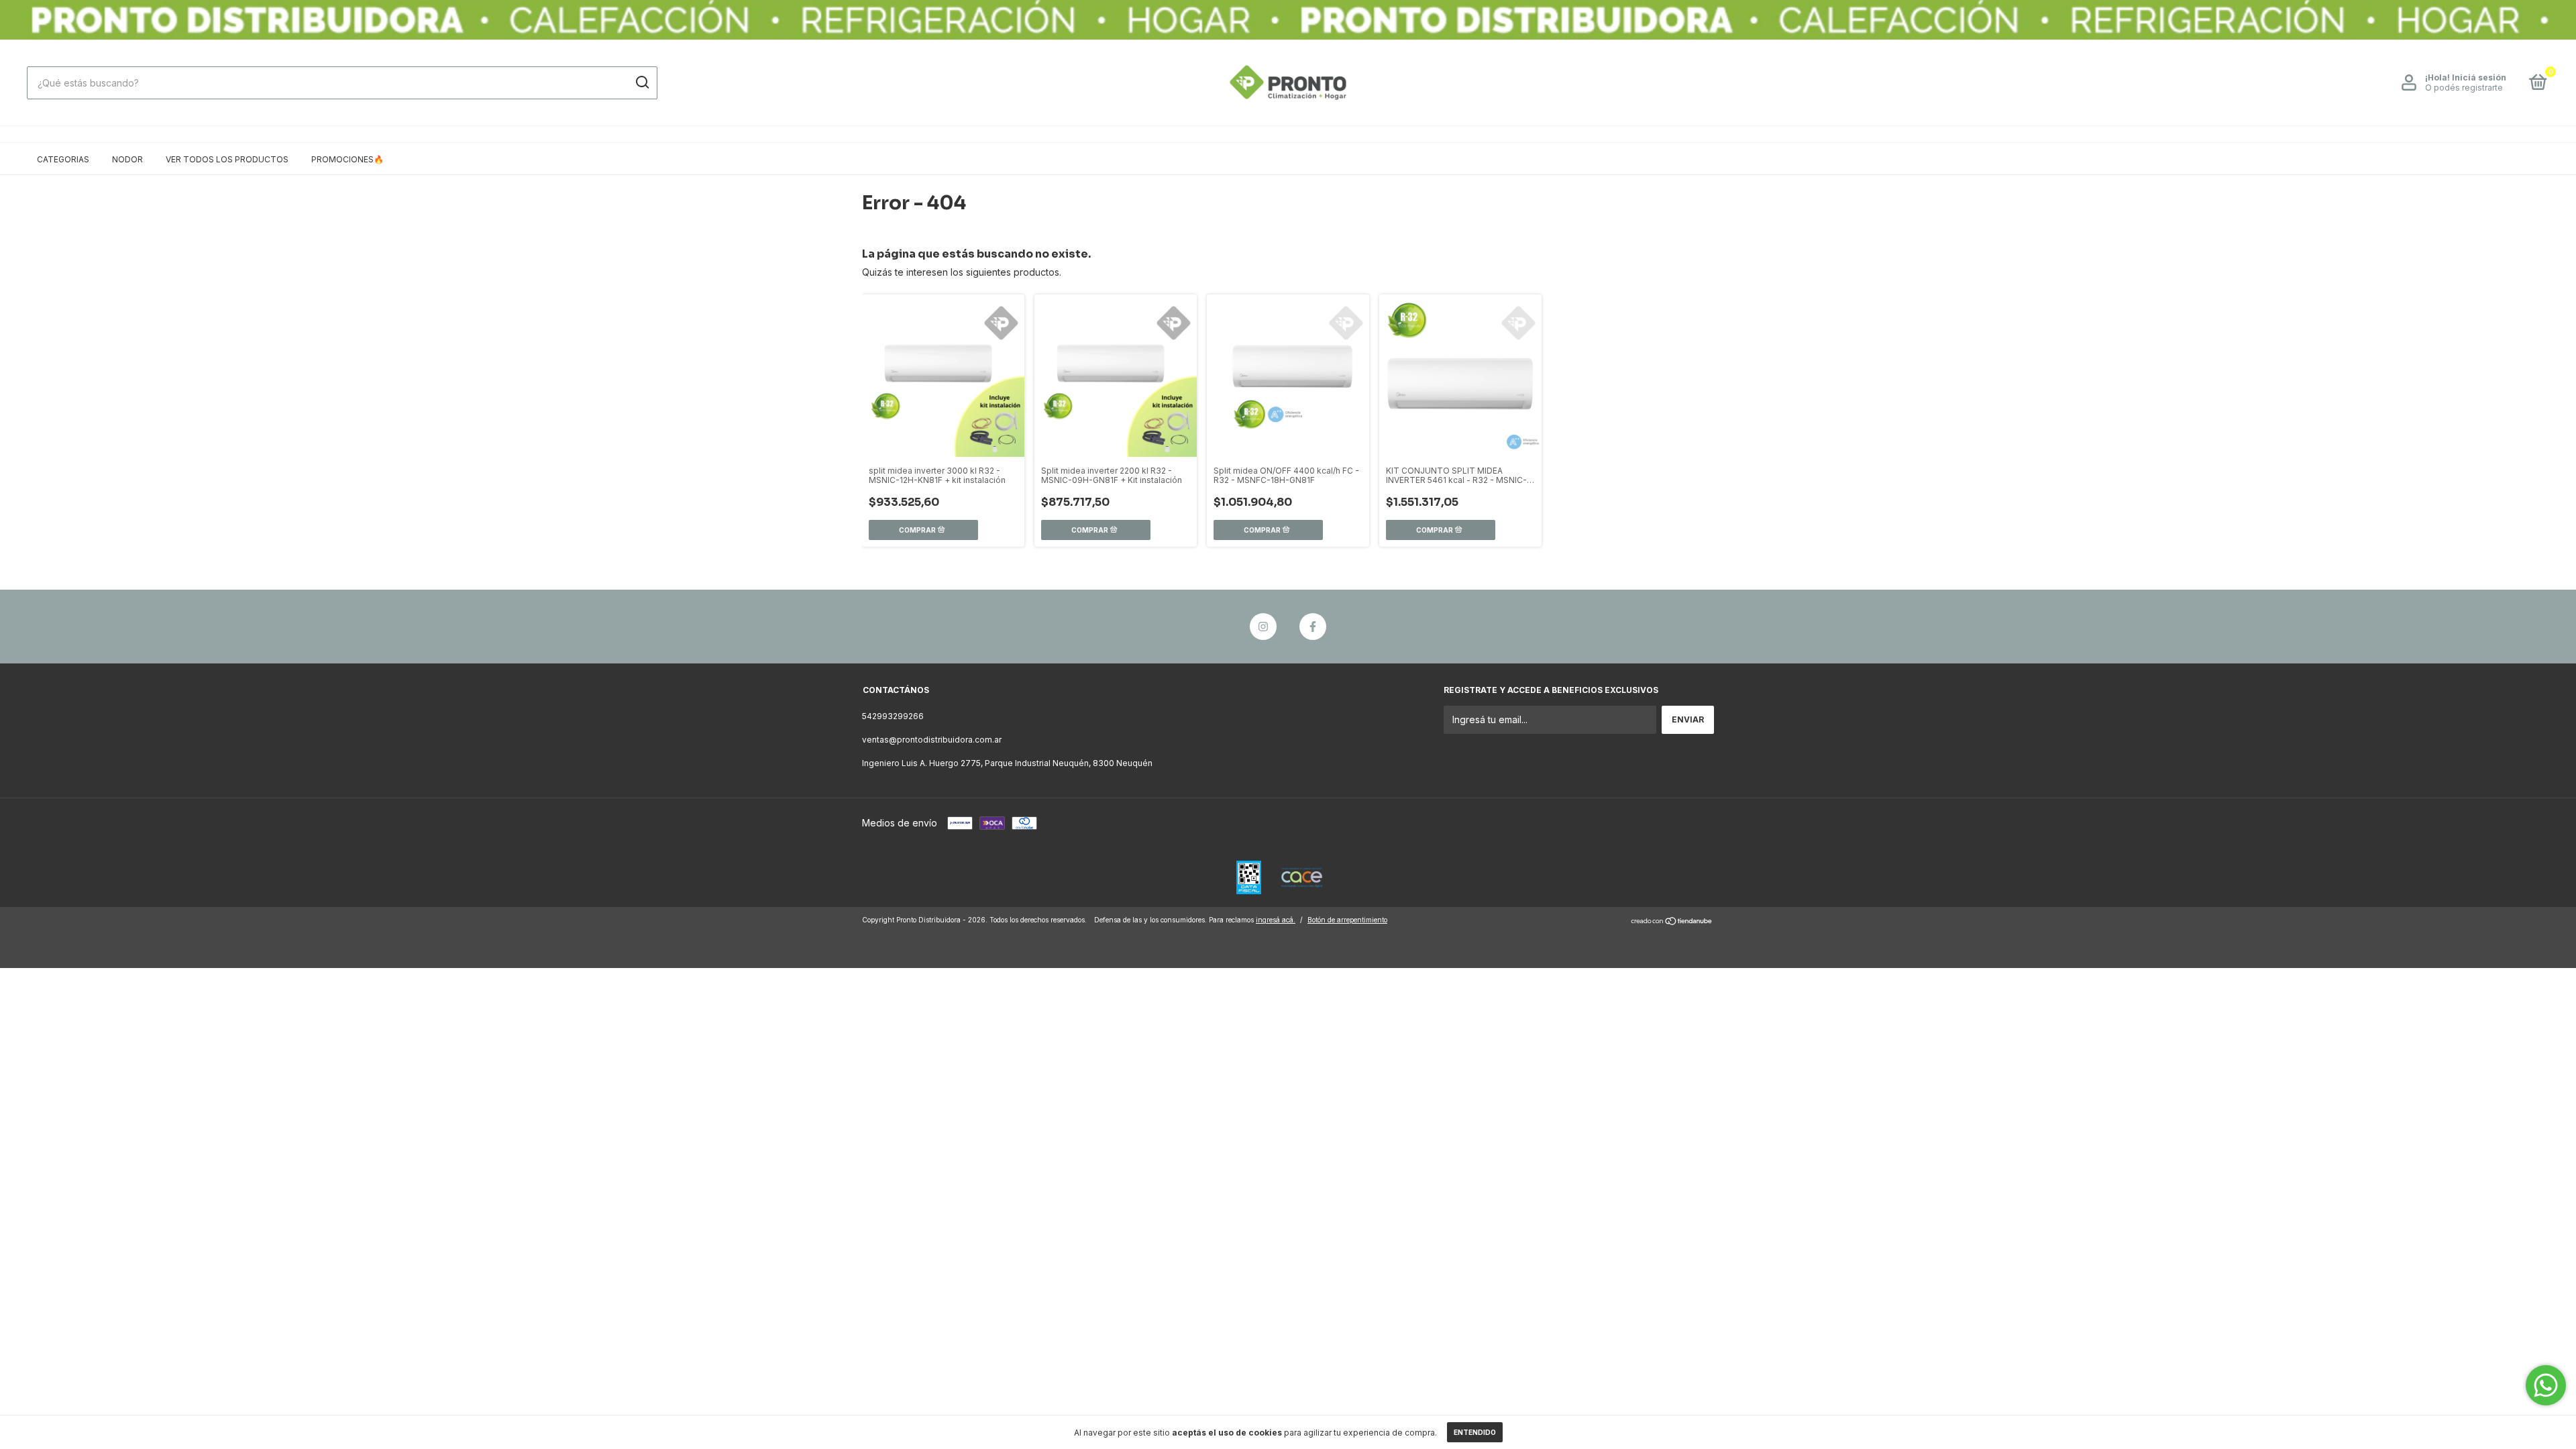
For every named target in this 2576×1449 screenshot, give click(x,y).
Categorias (63, 159)
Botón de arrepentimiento (1347, 920)
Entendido (1475, 1432)
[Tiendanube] (1672, 921)
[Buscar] (642, 83)
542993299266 (893, 716)
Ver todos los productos (227, 159)
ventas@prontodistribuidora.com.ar (932, 740)
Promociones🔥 (347, 159)
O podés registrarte (2464, 88)
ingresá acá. (1276, 920)
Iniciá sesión (2479, 77)
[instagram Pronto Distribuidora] (1263, 627)
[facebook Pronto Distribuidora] (1313, 627)
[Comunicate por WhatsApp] (2546, 1385)
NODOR (127, 159)
